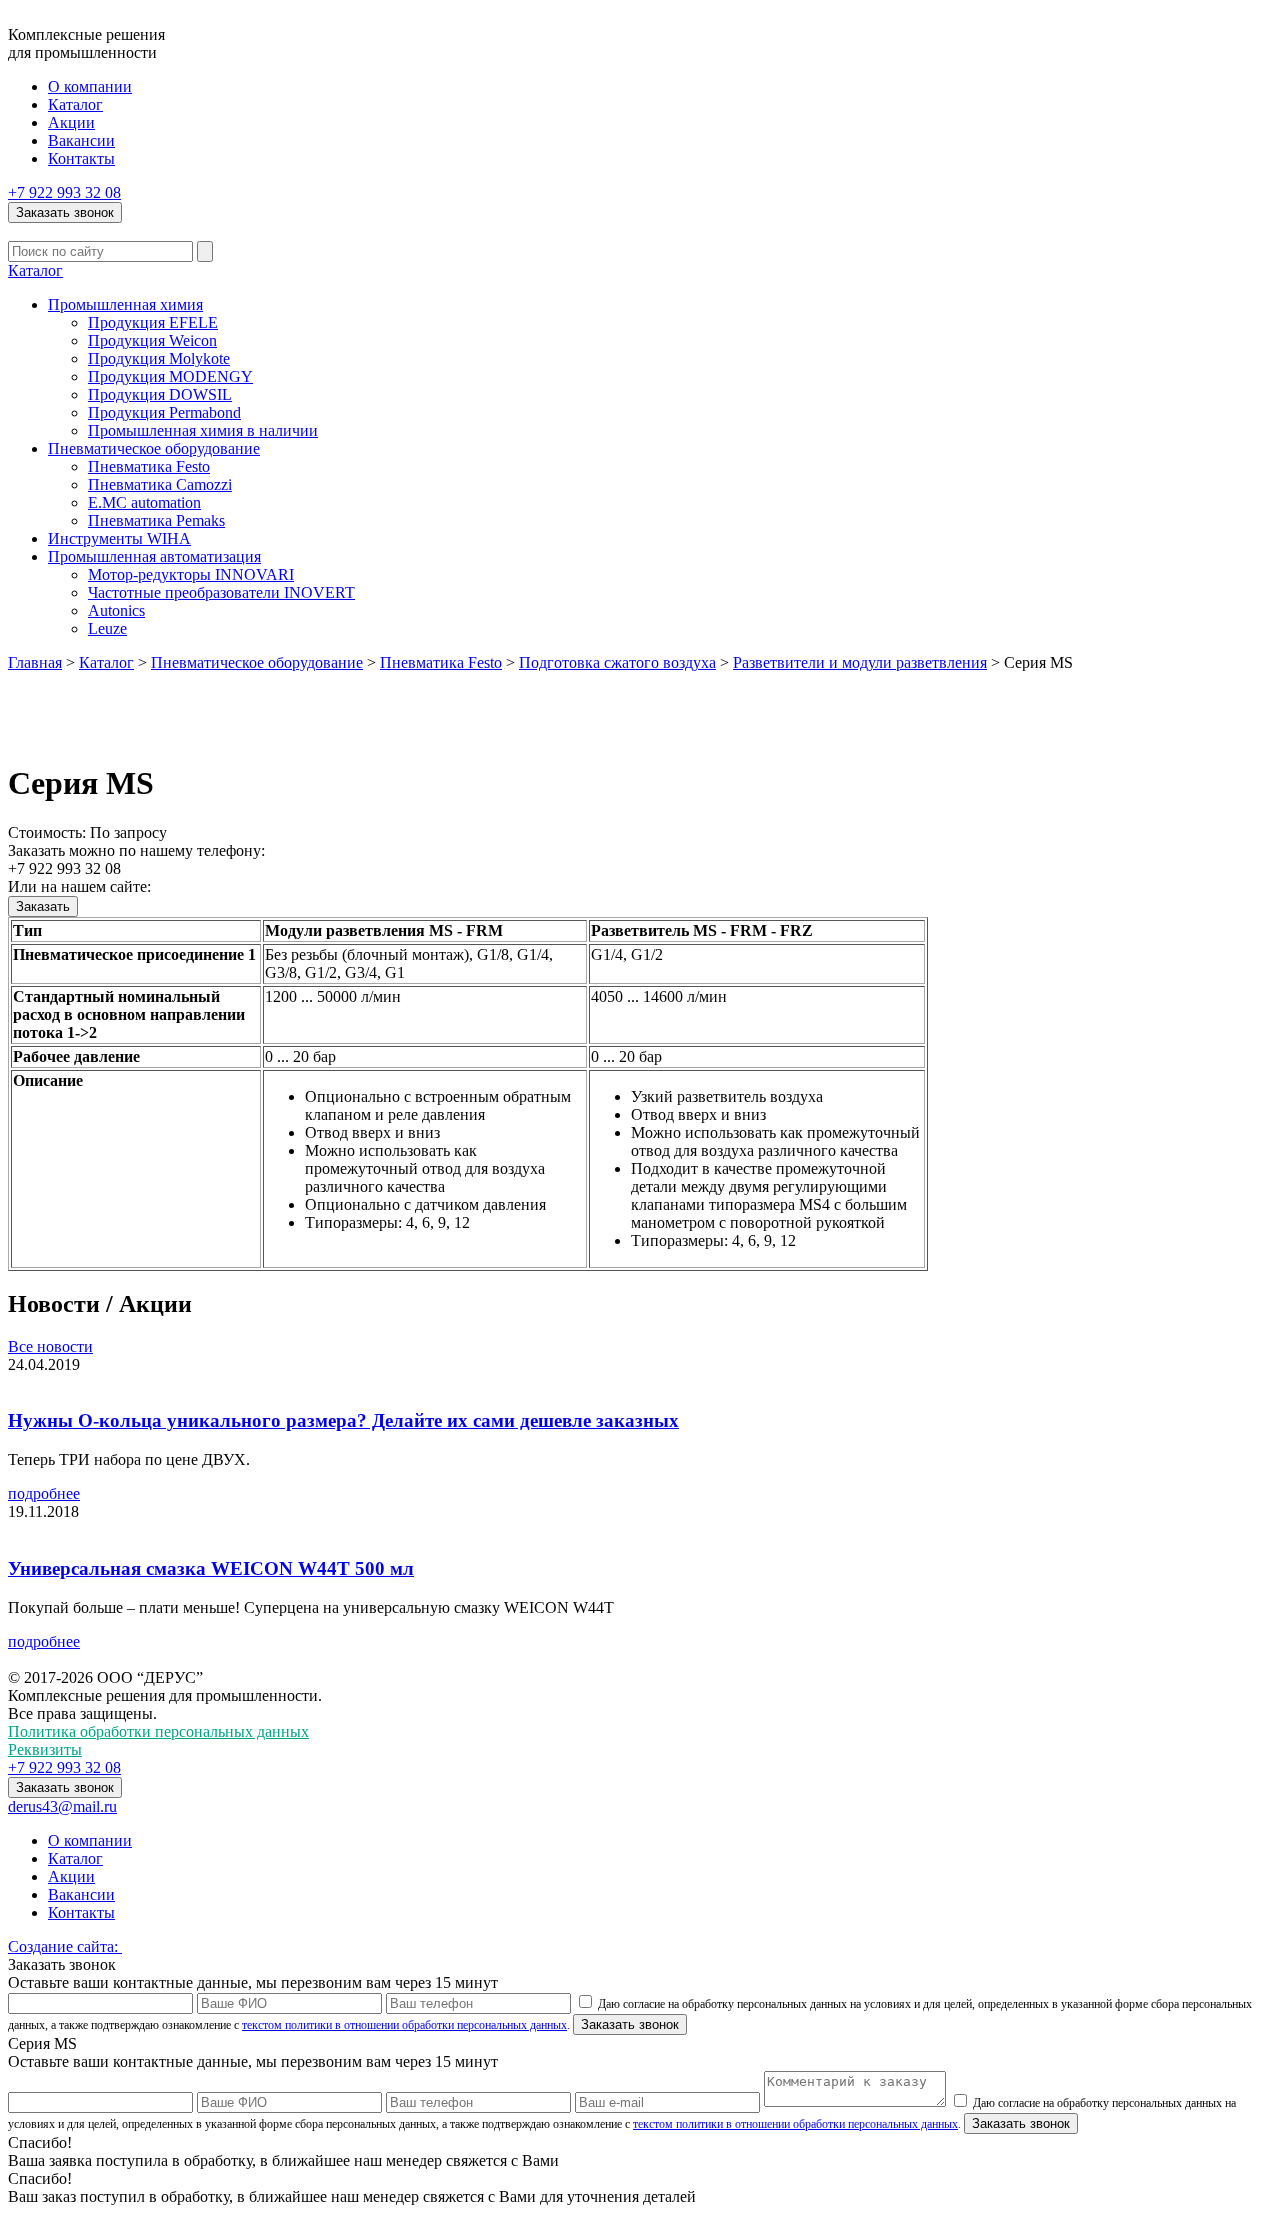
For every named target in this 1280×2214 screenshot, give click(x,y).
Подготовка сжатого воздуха (617, 662)
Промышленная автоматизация (154, 556)
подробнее (44, 1493)
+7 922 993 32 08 (64, 192)
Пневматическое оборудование (154, 448)
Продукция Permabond (164, 412)
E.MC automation (144, 502)
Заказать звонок (65, 212)
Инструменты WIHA (119, 538)
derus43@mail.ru (62, 1806)
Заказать (43, 906)
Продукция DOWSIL (160, 394)
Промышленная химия (125, 304)
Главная (35, 662)
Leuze (107, 628)
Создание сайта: (65, 1946)
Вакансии (81, 140)
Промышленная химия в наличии (203, 430)
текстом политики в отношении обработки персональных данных (404, 2025)
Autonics (116, 610)
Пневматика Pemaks (156, 520)
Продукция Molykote (159, 358)
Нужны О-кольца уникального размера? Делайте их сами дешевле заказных (343, 1420)
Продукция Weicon (152, 340)
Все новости (50, 1346)
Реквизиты (45, 1749)
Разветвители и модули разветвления (860, 662)
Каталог (75, 104)
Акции (71, 122)
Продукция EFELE (153, 322)
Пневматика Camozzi (160, 484)
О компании (90, 86)
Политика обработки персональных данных (158, 1731)
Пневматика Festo (149, 466)
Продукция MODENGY (170, 376)
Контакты (81, 158)
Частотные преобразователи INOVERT (221, 592)
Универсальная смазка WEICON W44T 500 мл (211, 1568)
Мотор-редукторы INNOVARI (191, 574)
